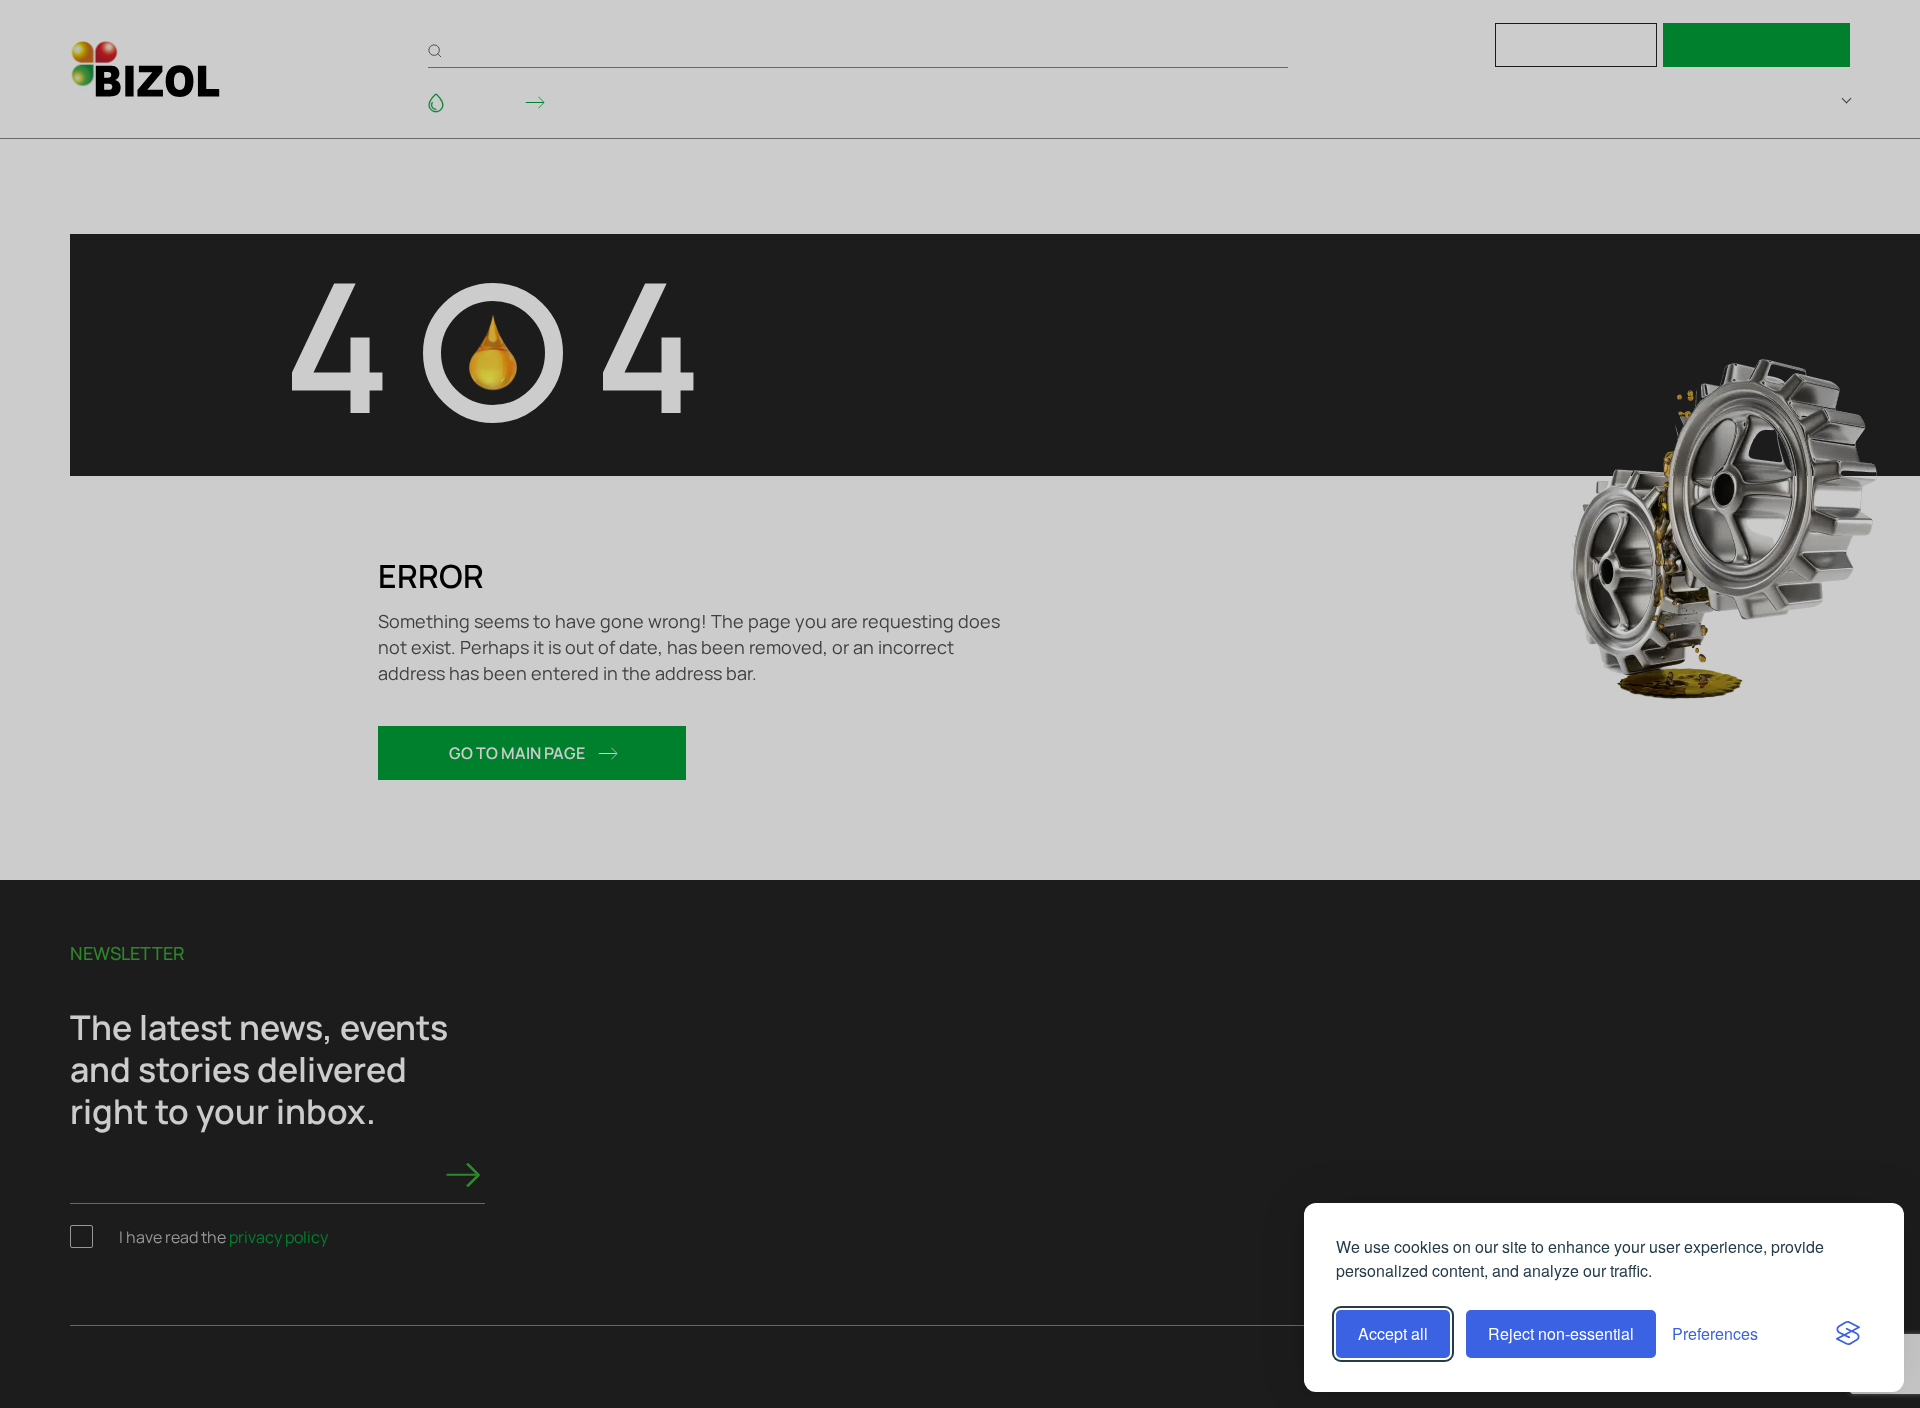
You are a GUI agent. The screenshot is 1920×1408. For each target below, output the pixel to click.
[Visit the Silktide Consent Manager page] (1848, 1334)
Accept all (1393, 1333)
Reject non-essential (1561, 1333)
